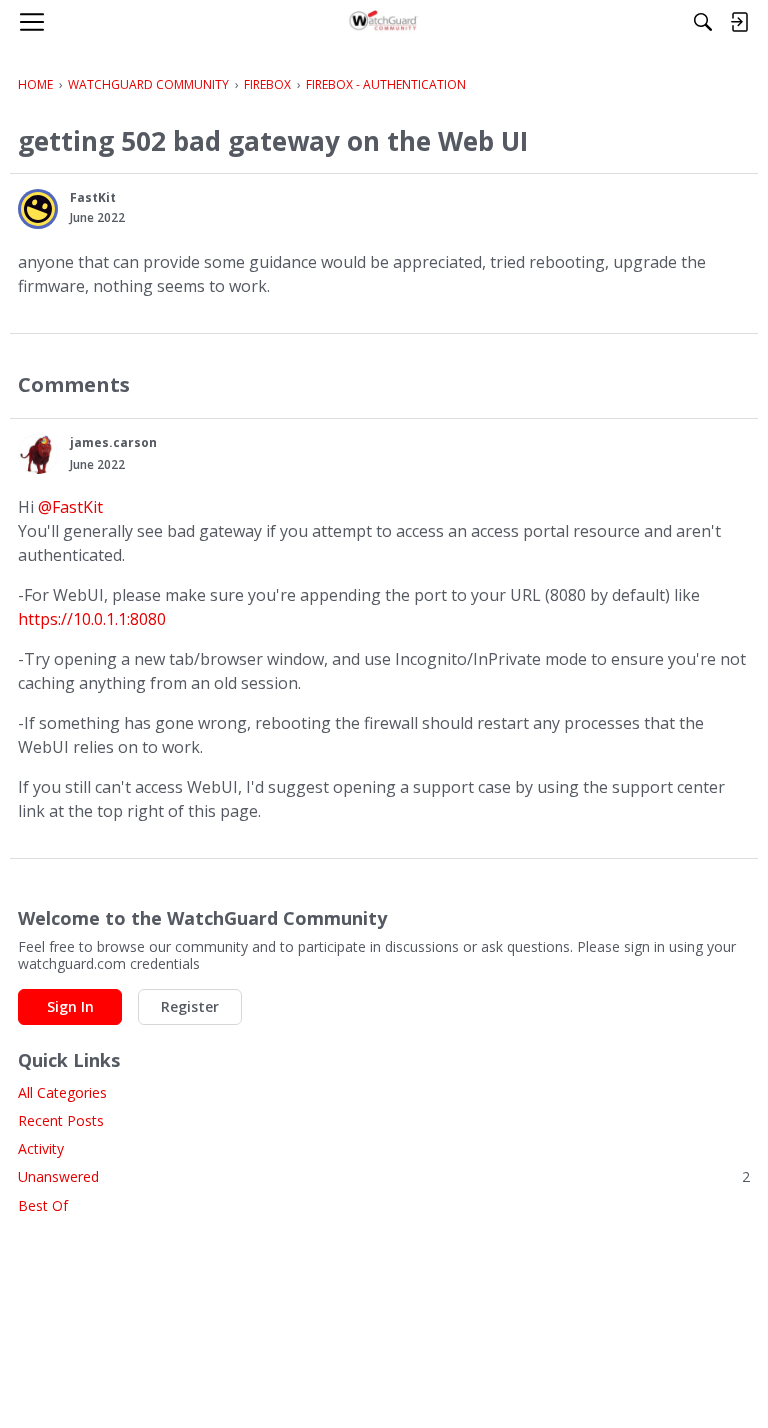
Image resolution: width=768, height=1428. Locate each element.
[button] (38, 209)
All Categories (62, 1092)
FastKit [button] (93, 197)
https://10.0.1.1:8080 (92, 619)
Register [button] (190, 1006)
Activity (41, 1148)
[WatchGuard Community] (384, 22)
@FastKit (70, 507)
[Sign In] (739, 22)
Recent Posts (61, 1120)
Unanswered (384, 1176)
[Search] (703, 22)
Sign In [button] (70, 1006)
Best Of (43, 1205)
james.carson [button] (113, 442)
